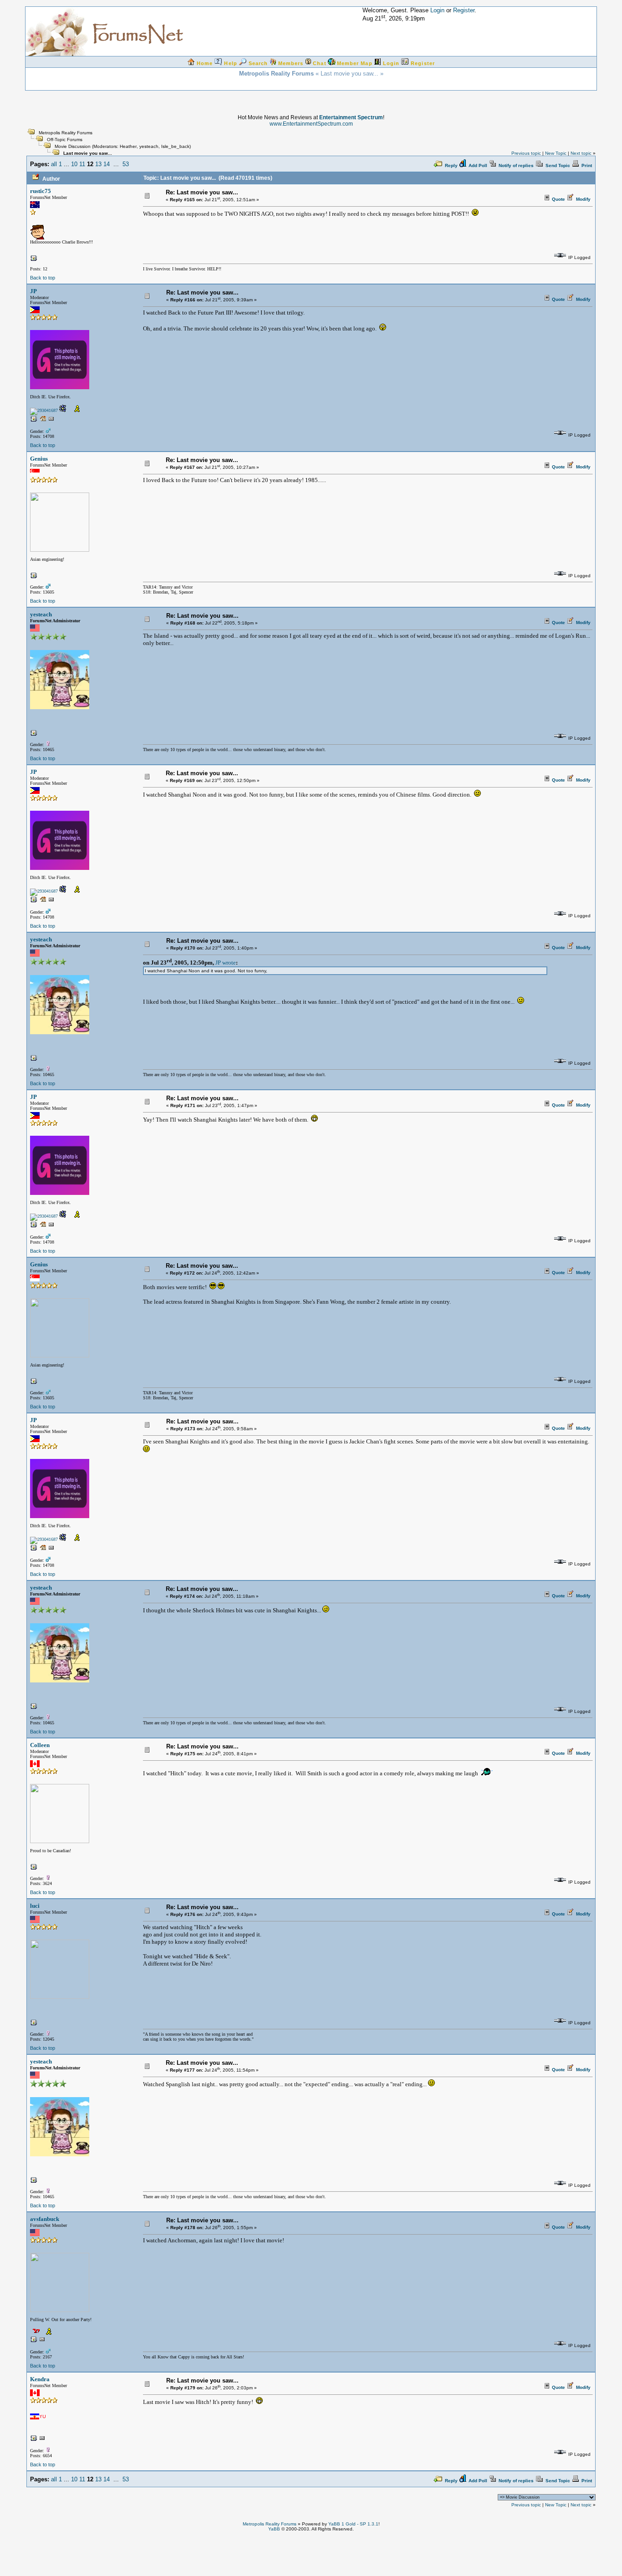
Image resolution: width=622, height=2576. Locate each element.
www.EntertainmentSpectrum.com (311, 124)
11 (82, 164)
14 (107, 164)
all (54, 164)
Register (464, 10)
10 (74, 164)
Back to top (43, 278)
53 (126, 164)
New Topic (556, 153)
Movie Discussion (73, 146)
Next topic (581, 153)
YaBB (274, 2529)
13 (98, 164)
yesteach (149, 146)
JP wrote (226, 963)
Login (437, 10)
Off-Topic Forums (65, 140)
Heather (128, 146)
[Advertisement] (311, 2552)
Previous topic (526, 153)
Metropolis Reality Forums (66, 133)
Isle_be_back (175, 146)
